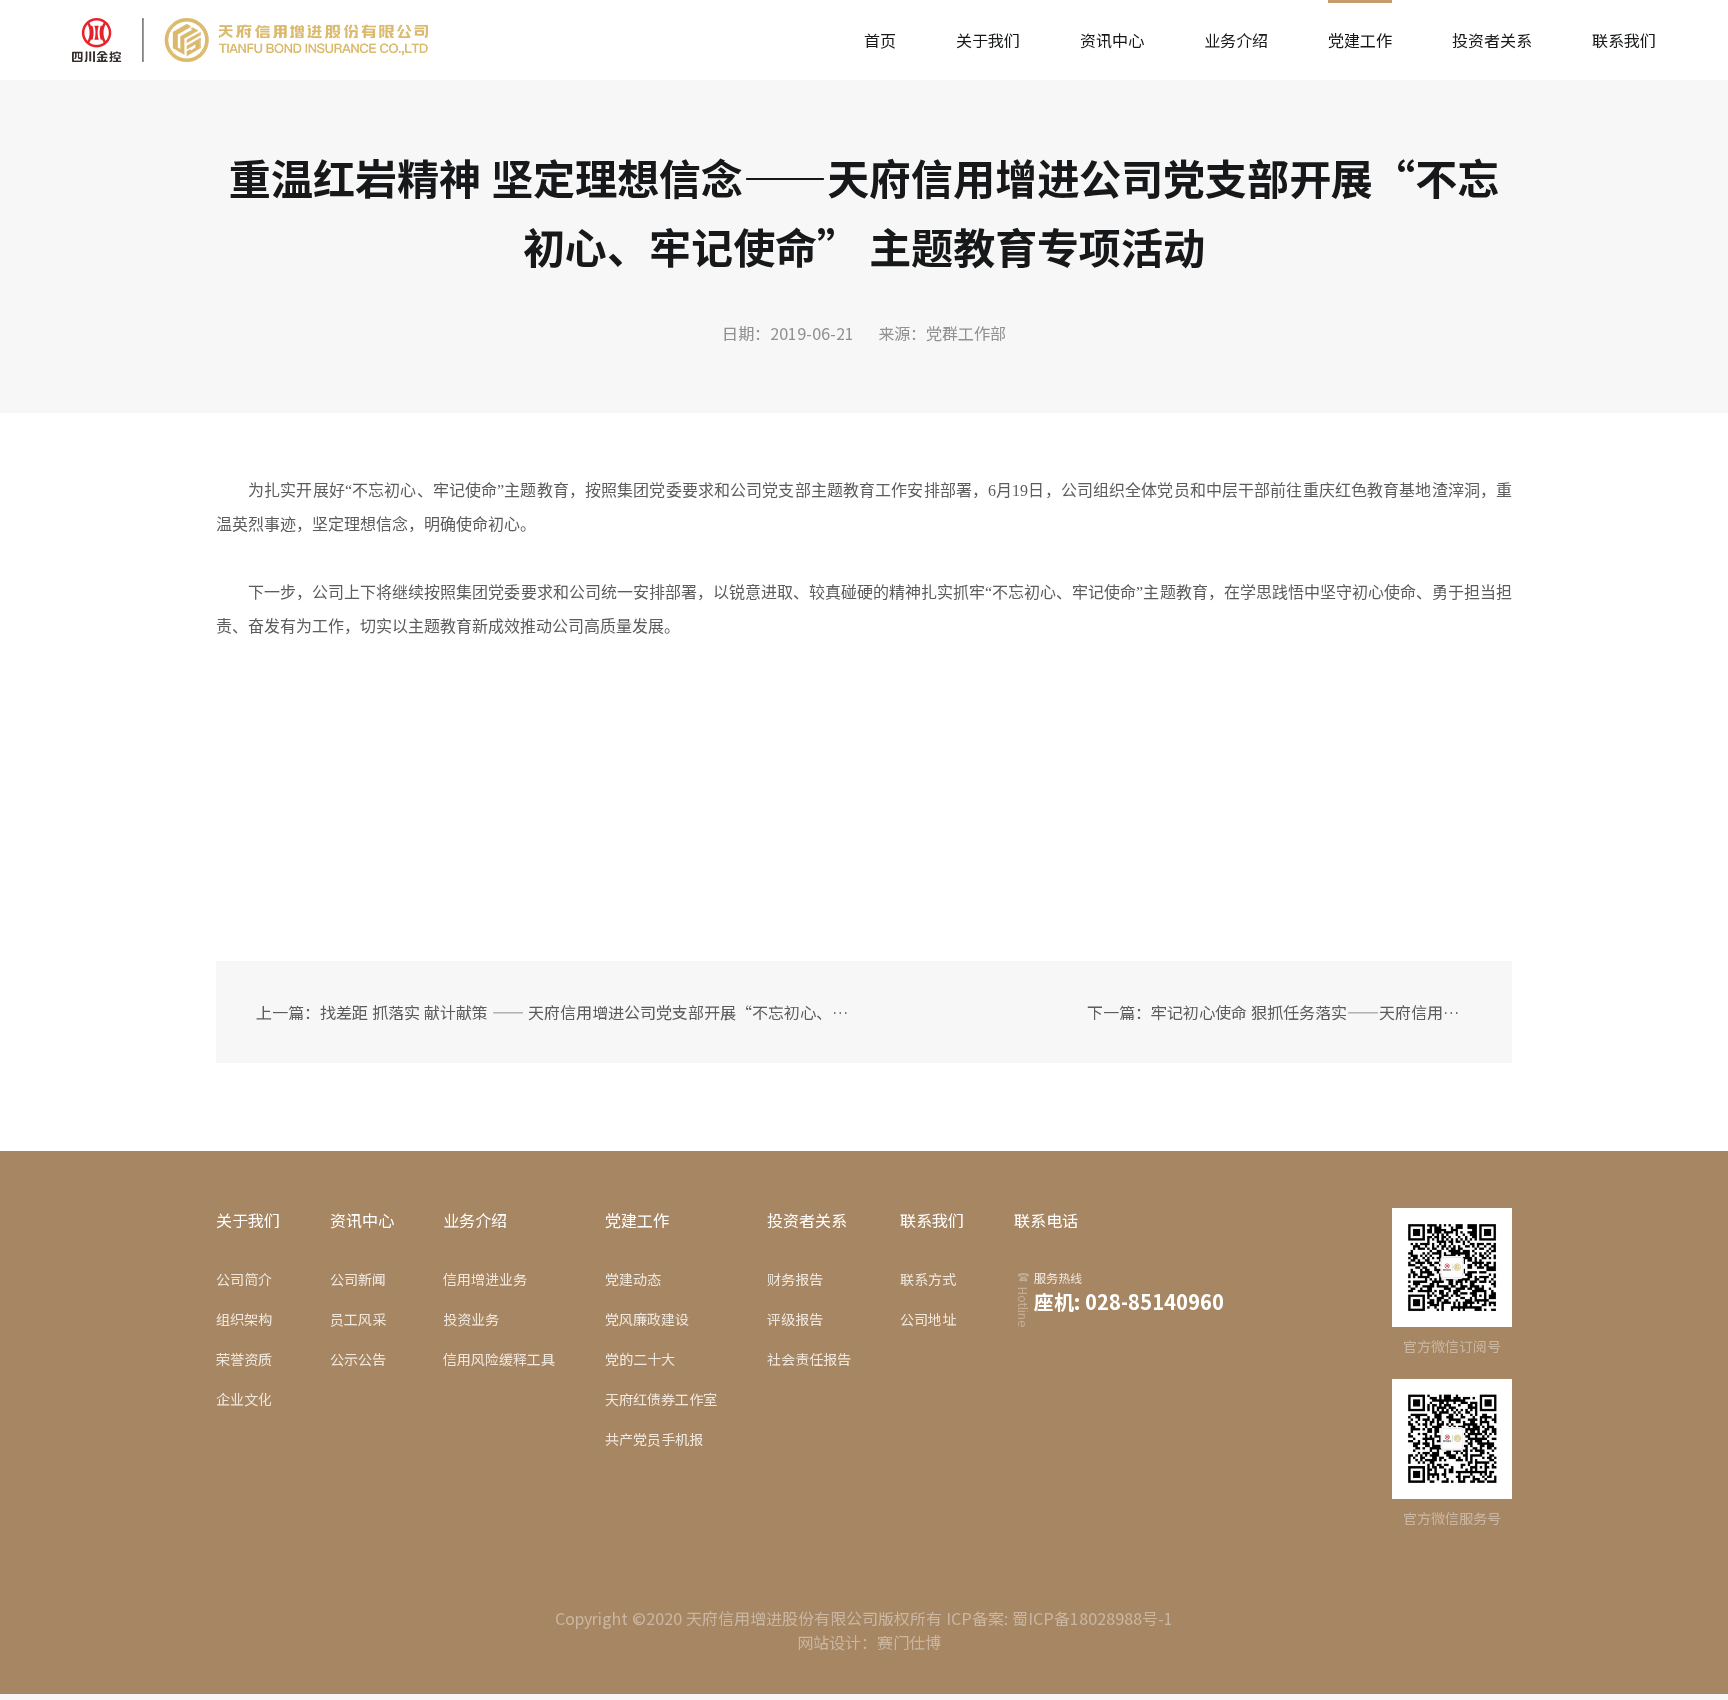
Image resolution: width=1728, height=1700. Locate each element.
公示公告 (358, 1359)
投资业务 (471, 1319)
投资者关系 (1492, 40)
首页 (880, 40)
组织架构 (244, 1319)
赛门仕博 (909, 1642)
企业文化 (244, 1399)
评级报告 (795, 1319)
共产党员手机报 (654, 1439)
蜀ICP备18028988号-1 (1092, 1618)
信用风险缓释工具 (499, 1359)
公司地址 (928, 1319)
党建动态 (633, 1279)
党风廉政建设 (647, 1319)
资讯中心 (1112, 40)
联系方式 (928, 1279)
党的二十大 (640, 1359)
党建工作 (1360, 40)
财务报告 (795, 1279)
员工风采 (358, 1319)
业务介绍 (1236, 40)
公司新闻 (358, 1279)
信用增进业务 (485, 1279)
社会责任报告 (809, 1359)
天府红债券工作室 (661, 1399)
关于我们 (988, 40)
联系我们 (1624, 40)
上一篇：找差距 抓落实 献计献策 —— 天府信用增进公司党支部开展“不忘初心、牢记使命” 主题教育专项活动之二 (558, 1012)
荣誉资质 (244, 1359)
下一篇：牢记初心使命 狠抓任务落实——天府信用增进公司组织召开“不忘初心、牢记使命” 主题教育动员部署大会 (1276, 1012)
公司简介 (244, 1279)
